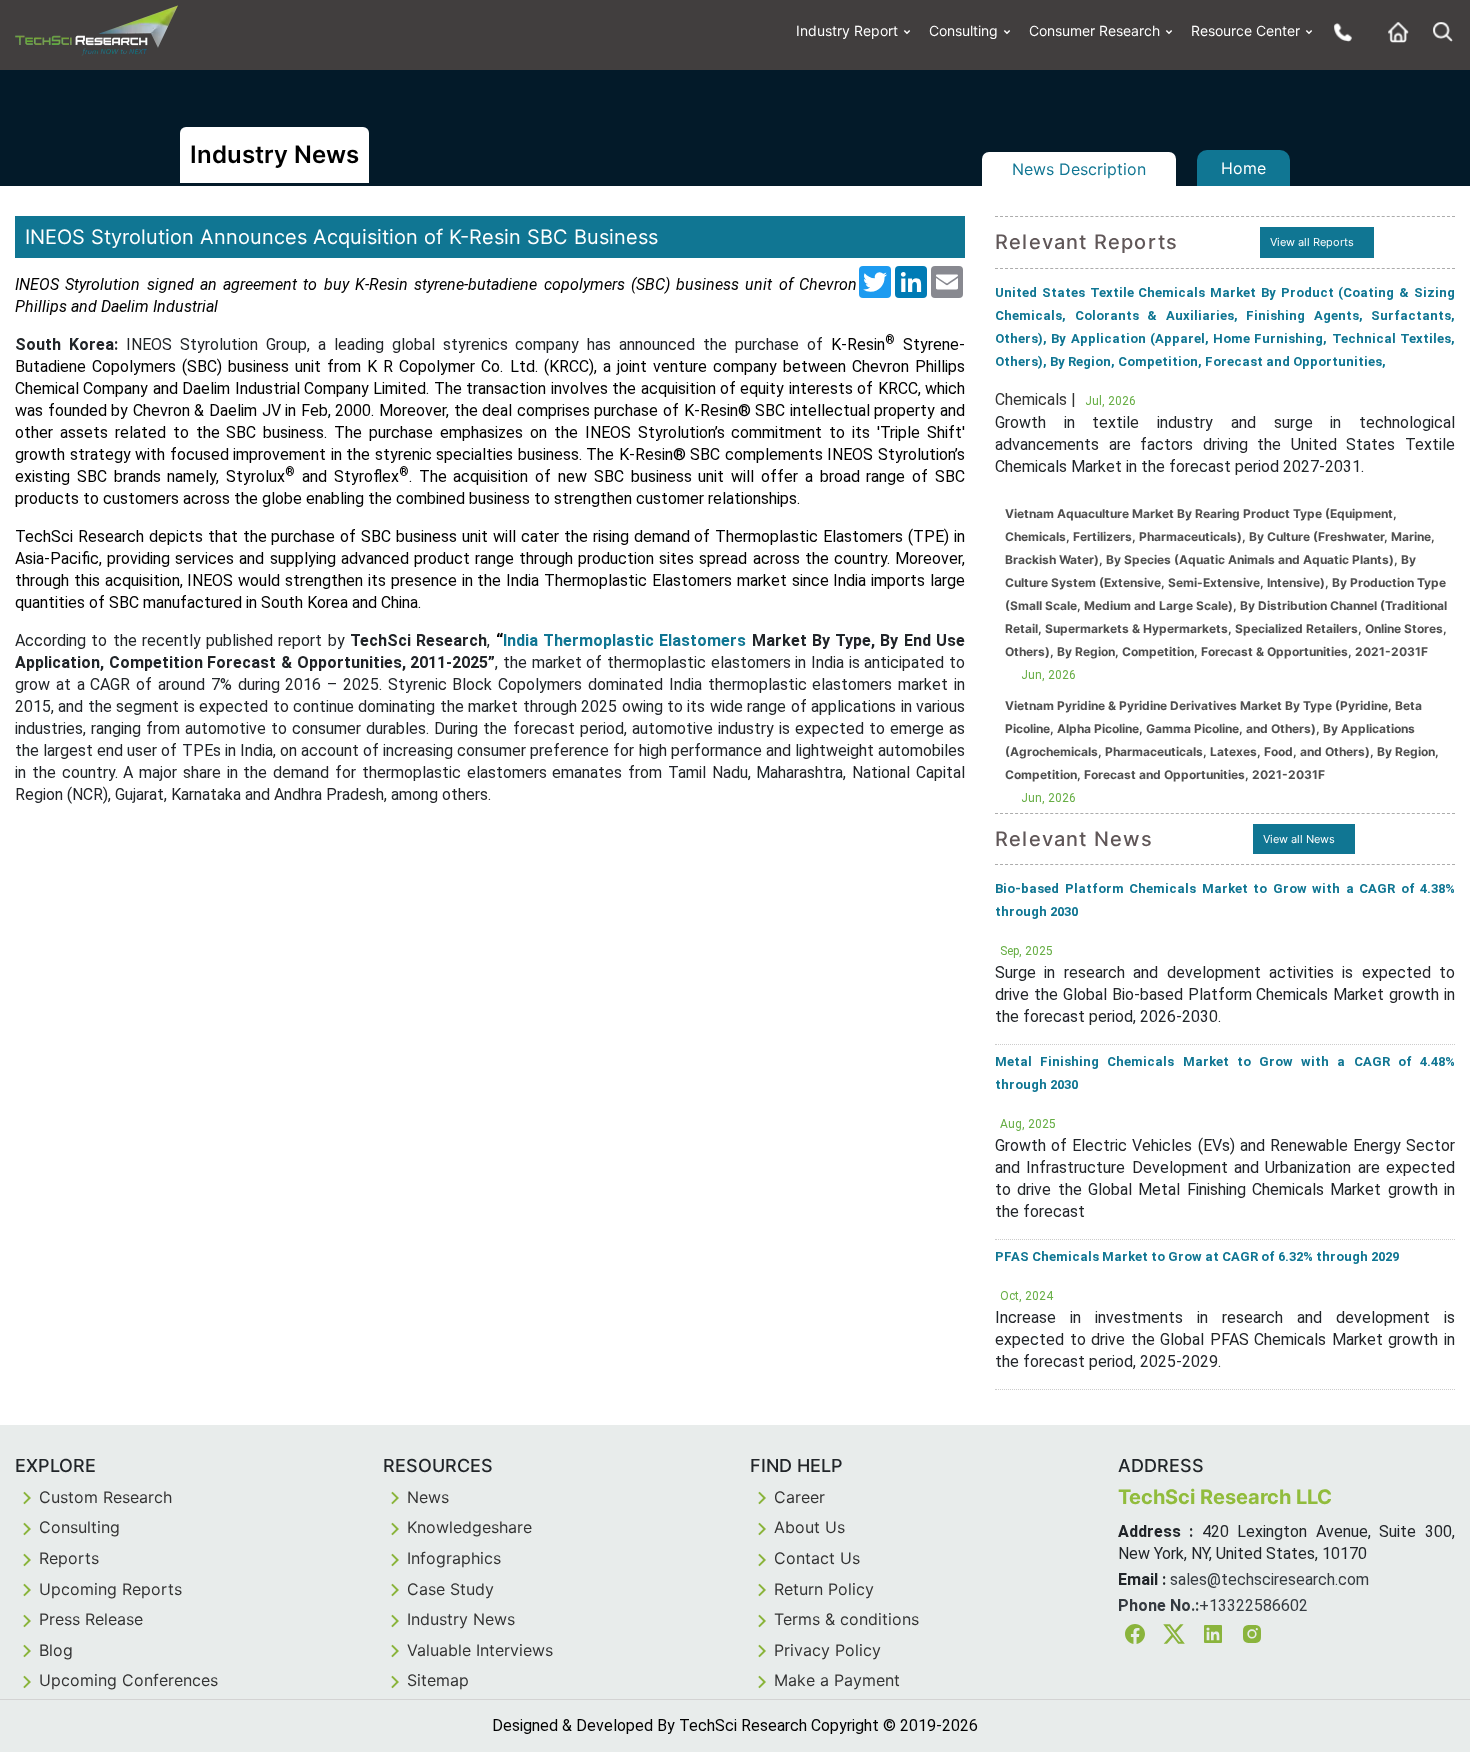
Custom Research (105, 1497)
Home (1243, 168)
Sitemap (438, 1680)
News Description (1079, 169)
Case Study (450, 1589)
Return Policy (824, 1589)
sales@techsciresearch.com (1269, 1579)
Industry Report (847, 30)
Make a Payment (837, 1680)
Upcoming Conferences (128, 1680)
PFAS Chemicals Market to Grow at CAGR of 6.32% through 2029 (1197, 1256)
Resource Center (1245, 30)
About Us (809, 1527)
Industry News (461, 1619)
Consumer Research (1094, 30)
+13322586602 (1253, 1605)
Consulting (963, 30)
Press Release (91, 1619)
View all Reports (1312, 242)
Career (799, 1497)
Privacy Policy (827, 1650)
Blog (56, 1650)
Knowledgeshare (469, 1527)
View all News (1299, 839)
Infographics (454, 1558)
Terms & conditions (846, 1619)
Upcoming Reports (110, 1589)
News (428, 1497)
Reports (69, 1558)
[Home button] (1393, 31)
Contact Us (817, 1558)
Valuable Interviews (480, 1650)
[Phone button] (1338, 31)
